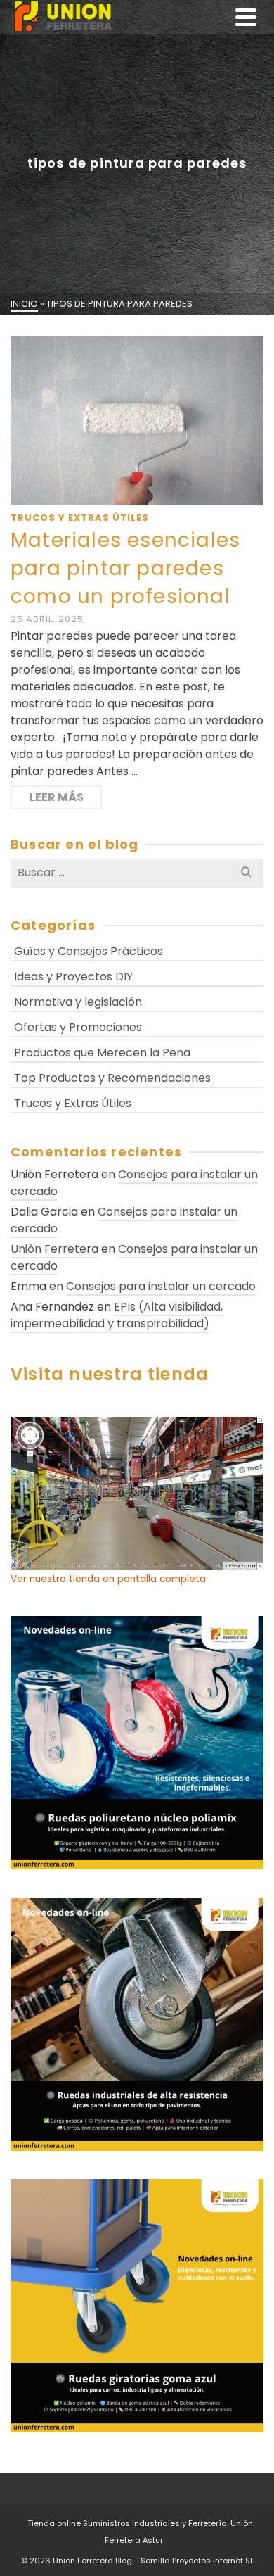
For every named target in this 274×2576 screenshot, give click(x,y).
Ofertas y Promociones (78, 1027)
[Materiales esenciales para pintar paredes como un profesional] (137, 421)
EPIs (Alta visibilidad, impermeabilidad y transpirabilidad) (117, 1315)
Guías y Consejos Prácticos (89, 951)
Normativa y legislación (78, 1002)
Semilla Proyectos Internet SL (197, 2561)
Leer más (57, 797)
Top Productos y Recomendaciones (112, 1078)
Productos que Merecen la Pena (102, 1053)
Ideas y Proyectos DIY (73, 977)
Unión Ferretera (54, 1249)
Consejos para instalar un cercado (134, 1183)
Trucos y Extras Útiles (80, 518)
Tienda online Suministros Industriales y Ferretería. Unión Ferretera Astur (140, 2532)
